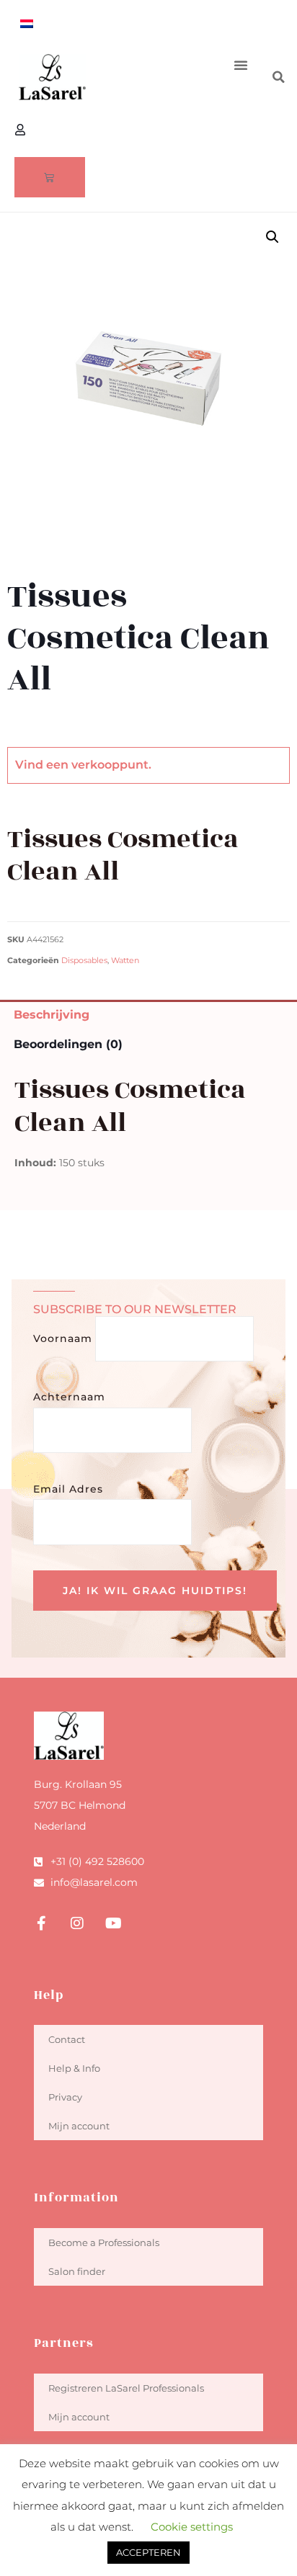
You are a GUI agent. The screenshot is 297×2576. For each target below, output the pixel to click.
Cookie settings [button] (192, 2527)
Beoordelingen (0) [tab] (68, 1044)
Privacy (65, 2097)
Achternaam (69, 1397)
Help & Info (74, 2068)
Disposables (84, 961)
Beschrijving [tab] (52, 1015)
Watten (125, 961)
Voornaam (63, 1338)
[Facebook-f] (41, 1923)
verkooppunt (110, 765)
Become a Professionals (104, 2242)
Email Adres (68, 1489)
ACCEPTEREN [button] (148, 2552)
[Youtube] (113, 1923)
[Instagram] (77, 1923)
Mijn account (79, 2126)
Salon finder (77, 2271)
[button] (241, 65)
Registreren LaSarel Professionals (126, 2388)
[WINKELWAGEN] (50, 177)
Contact (67, 2039)
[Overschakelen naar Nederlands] (27, 23)
